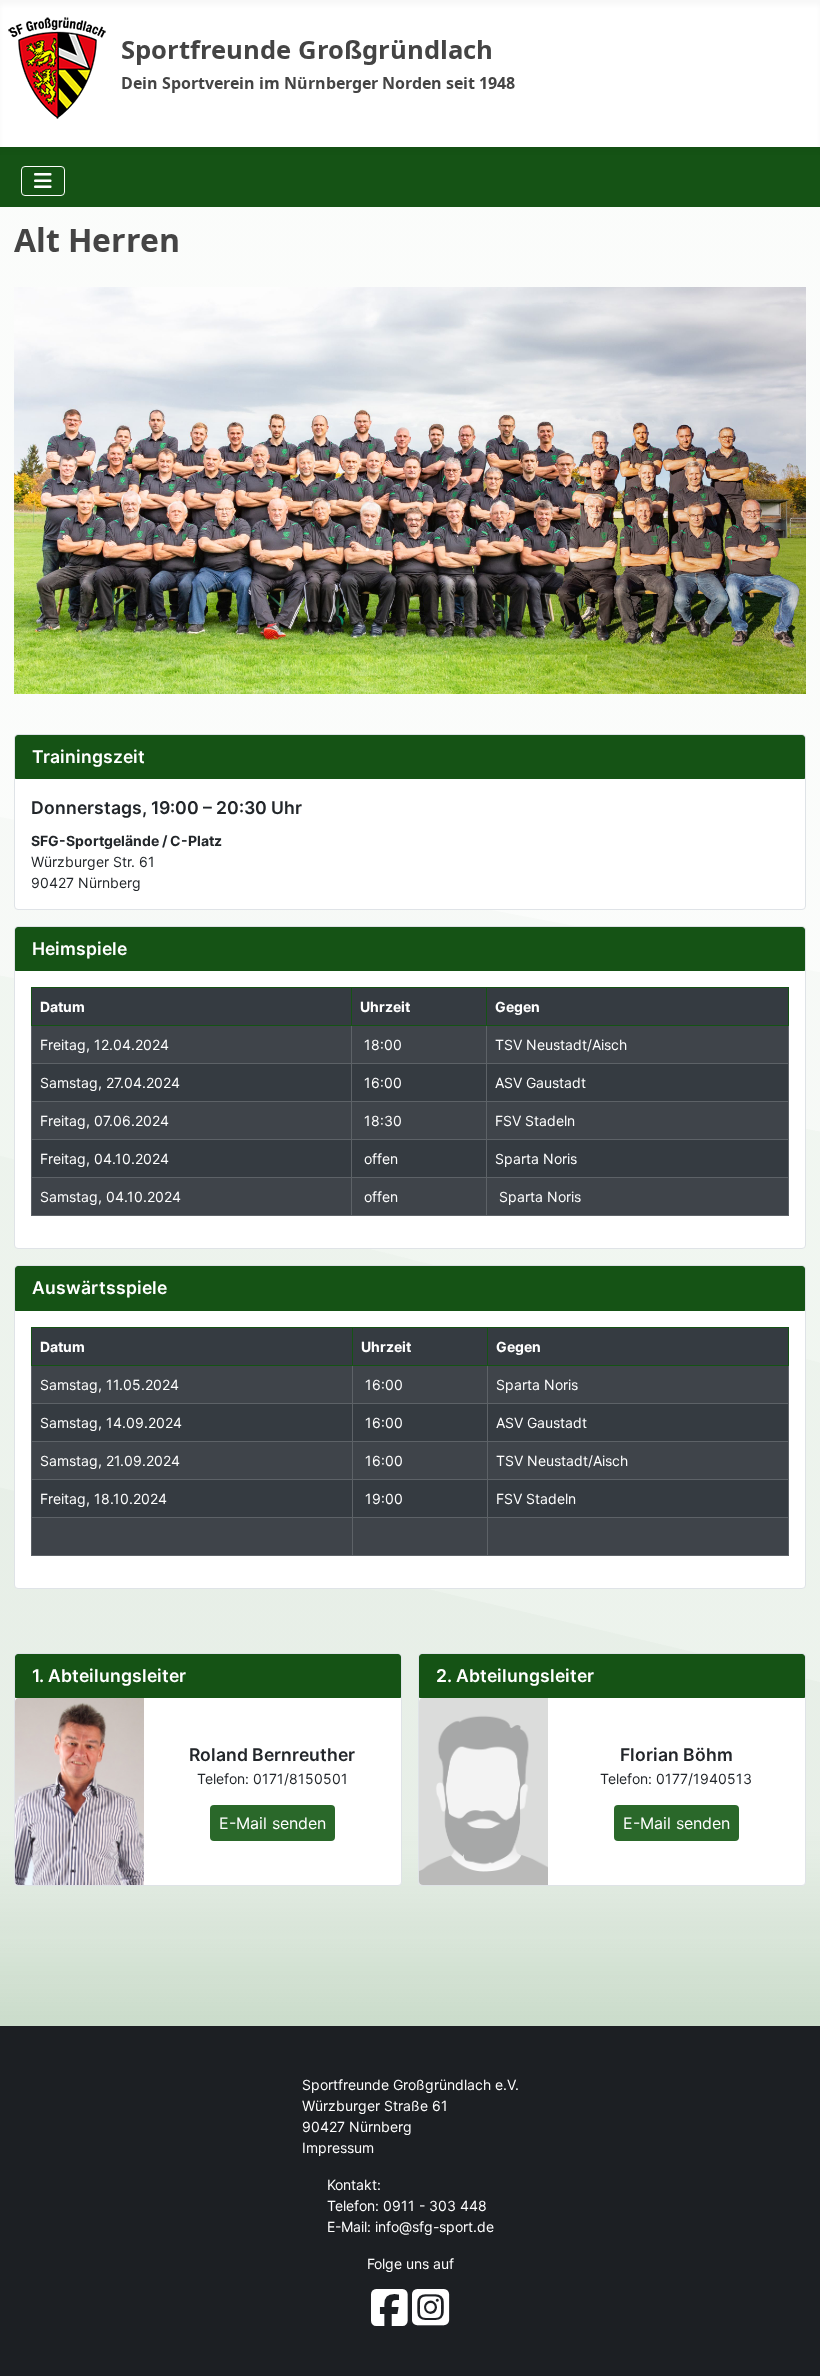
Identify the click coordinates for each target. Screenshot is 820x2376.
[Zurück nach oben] (788, 2341)
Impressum (338, 2147)
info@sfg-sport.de (434, 2226)
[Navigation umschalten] (43, 181)
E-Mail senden (272, 1823)
